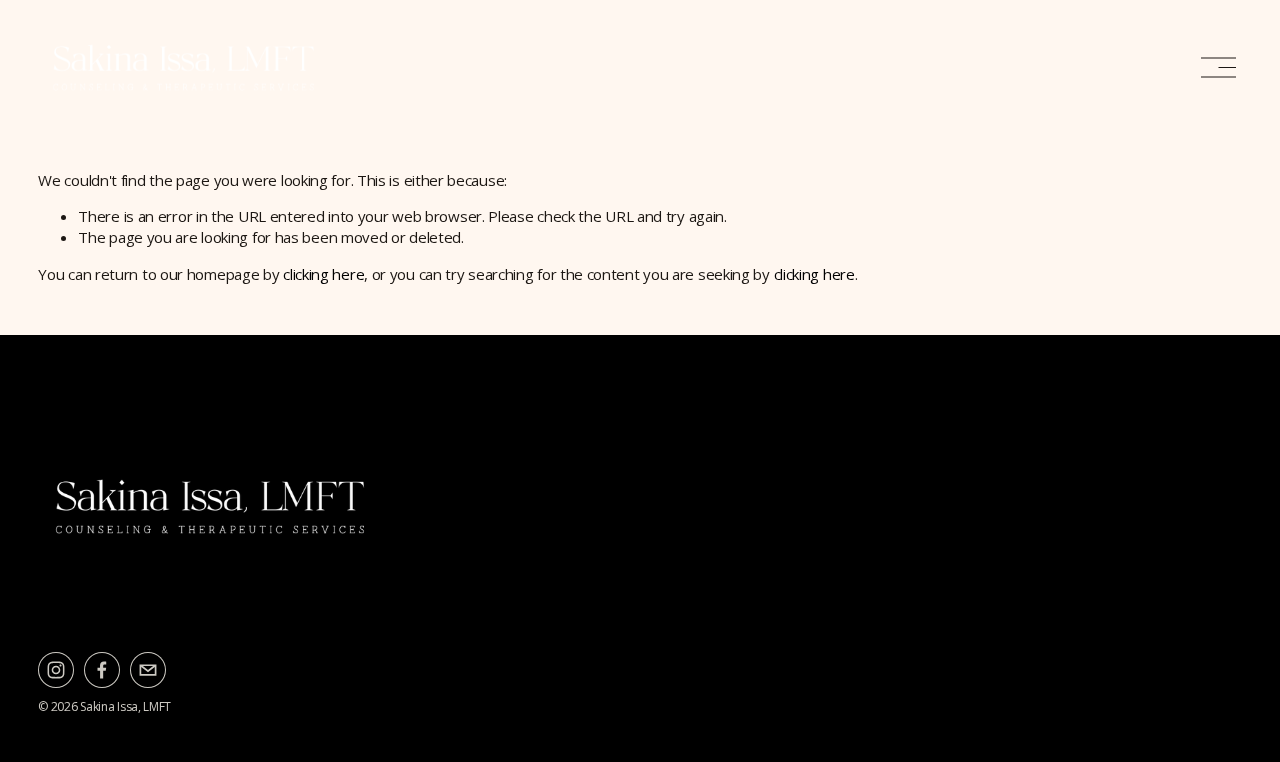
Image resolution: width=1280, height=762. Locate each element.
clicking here (323, 274)
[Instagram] (56, 670)
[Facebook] (102, 670)
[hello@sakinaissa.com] (148, 670)
